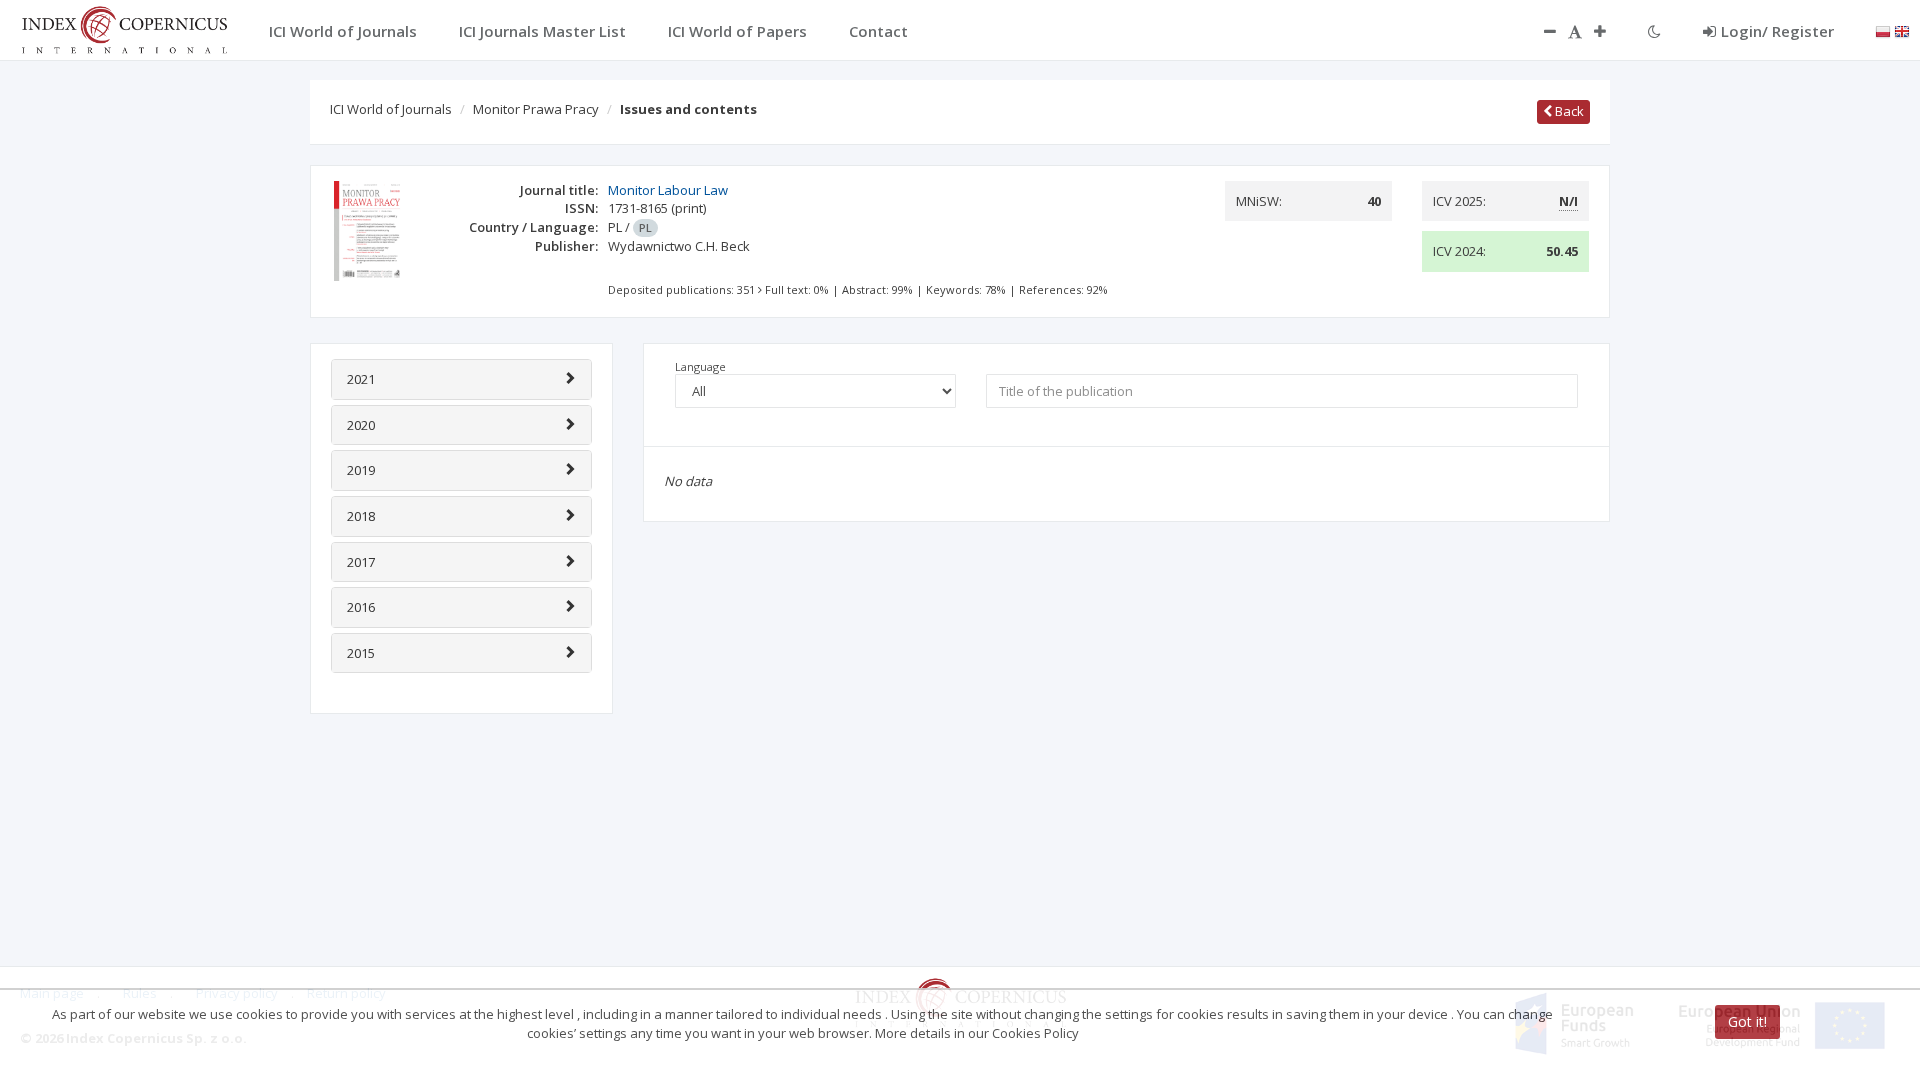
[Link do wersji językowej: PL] (1883, 30)
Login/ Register (1777, 31)
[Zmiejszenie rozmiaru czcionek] (1540, 31)
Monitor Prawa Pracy (536, 109)
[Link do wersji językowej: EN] (1902, 30)
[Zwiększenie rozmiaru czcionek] (1610, 31)
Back (1568, 111)
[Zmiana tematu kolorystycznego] (1654, 31)
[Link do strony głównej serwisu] (124, 28)
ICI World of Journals (391, 109)
